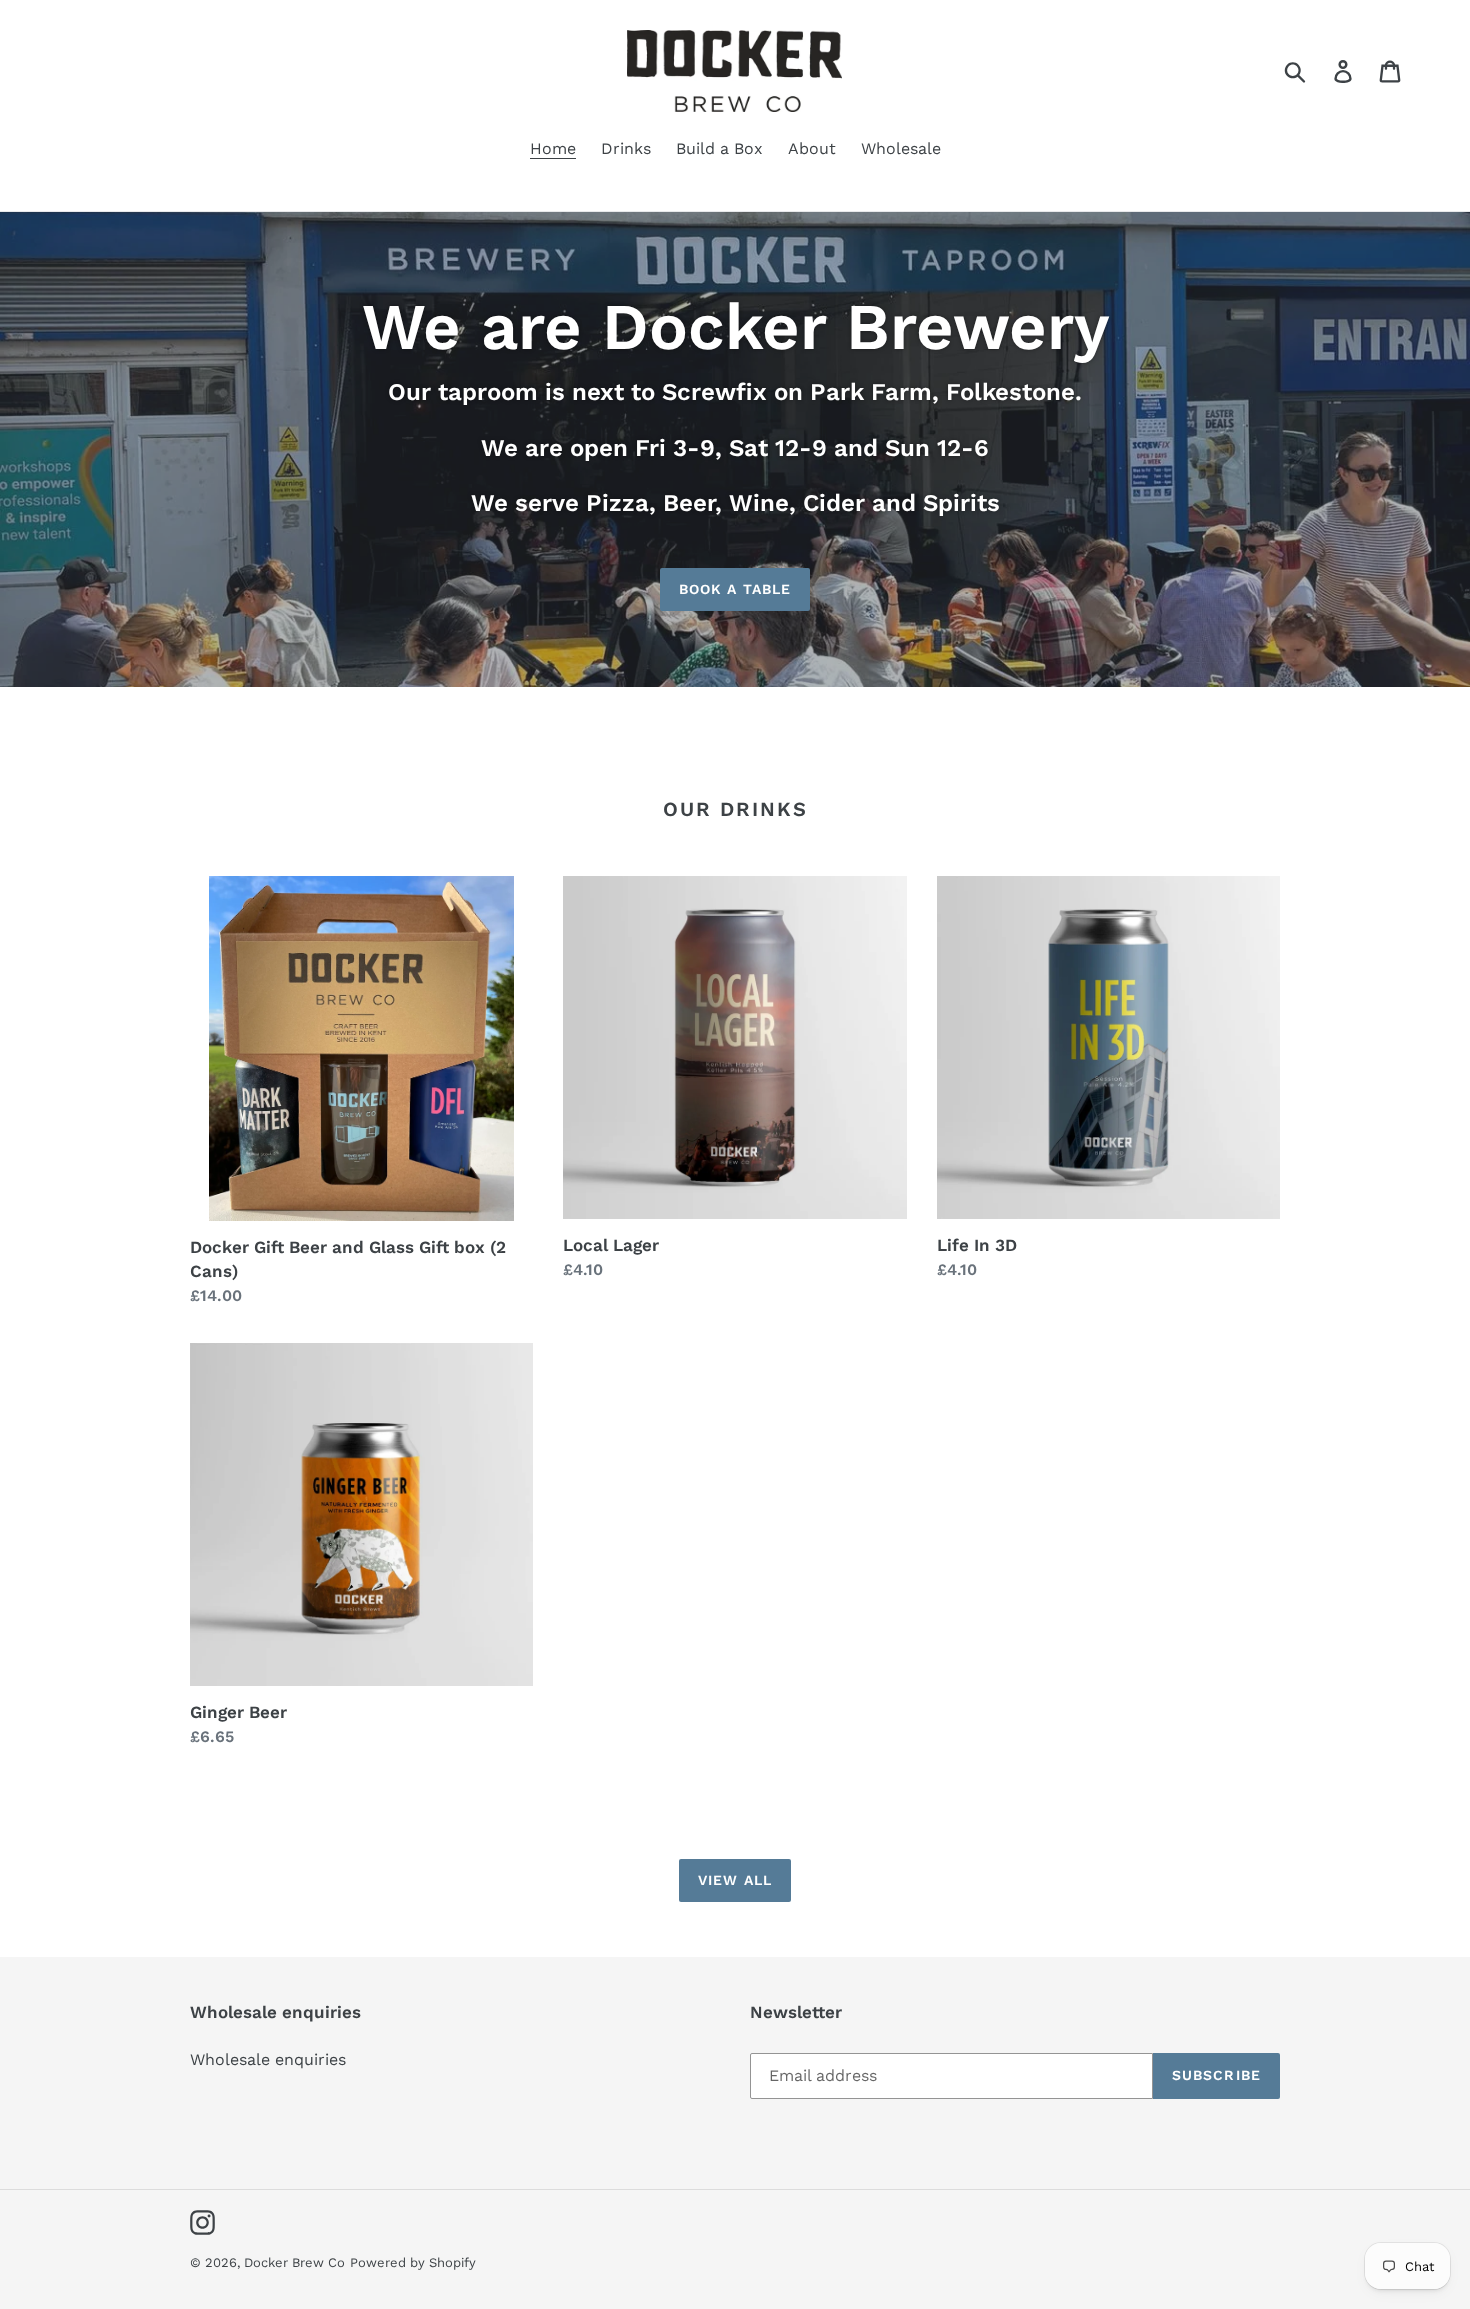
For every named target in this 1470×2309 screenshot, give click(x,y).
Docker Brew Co (294, 2262)
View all (735, 1880)
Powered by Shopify (413, 2262)
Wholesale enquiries (268, 2059)
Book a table (735, 589)
